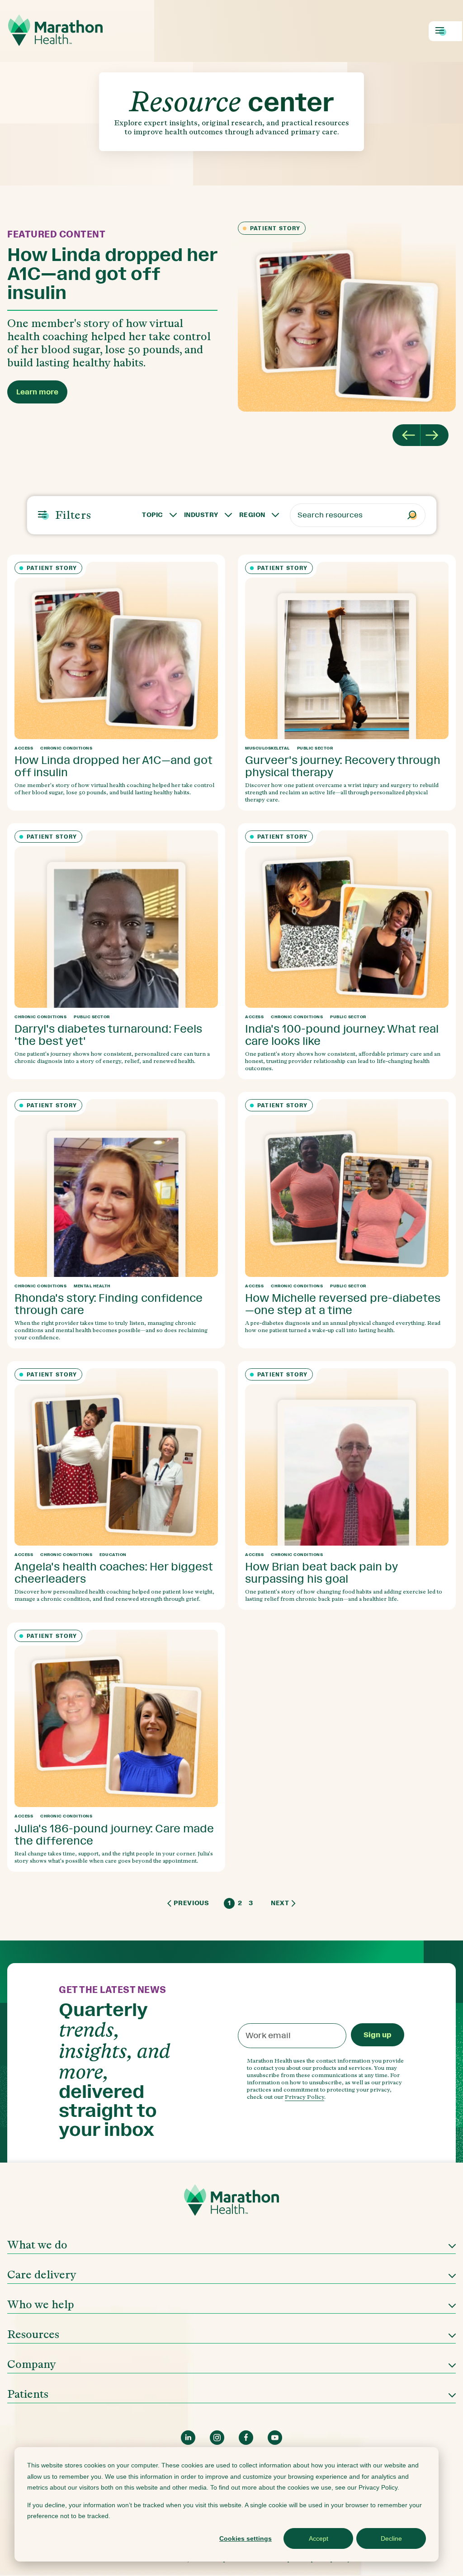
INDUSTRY (201, 515)
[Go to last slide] (406, 435)
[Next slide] (435, 435)
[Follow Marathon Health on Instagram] (217, 2438)
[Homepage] (231, 2203)
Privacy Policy (305, 2097)
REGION (252, 515)
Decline (391, 2538)
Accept (319, 2538)
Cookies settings (246, 2538)
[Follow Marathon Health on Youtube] (275, 2438)
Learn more (37, 392)
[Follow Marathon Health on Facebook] (246, 2438)
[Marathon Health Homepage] (55, 30)
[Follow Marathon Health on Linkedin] (188, 2438)
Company (32, 2364)
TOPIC (153, 515)
